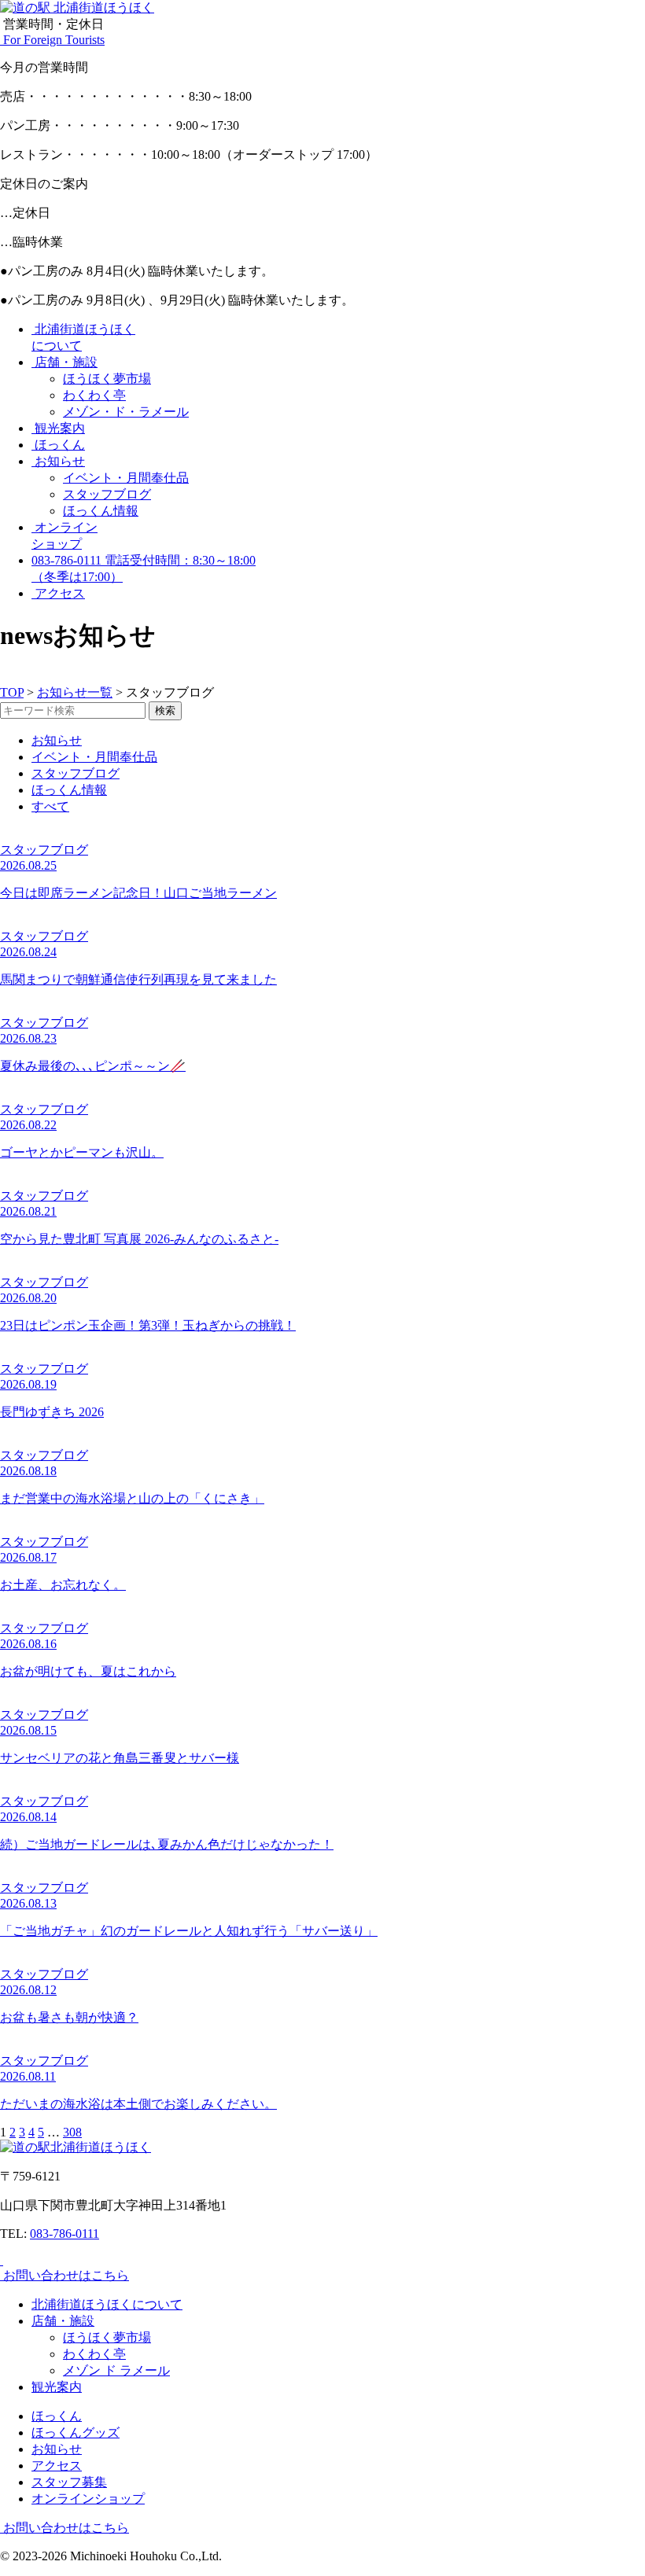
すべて (50, 806)
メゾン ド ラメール (116, 2370)
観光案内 (58, 428)
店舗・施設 (64, 362)
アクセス (58, 593)
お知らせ (58, 461)
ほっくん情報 (101, 511)
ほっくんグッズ (76, 2432)
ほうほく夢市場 (107, 379)
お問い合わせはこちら (64, 2275)
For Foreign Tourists (52, 40)
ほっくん (58, 445)
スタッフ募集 (69, 2482)
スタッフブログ (107, 494)
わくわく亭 (94, 395)
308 (72, 2132)
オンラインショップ (88, 2499)
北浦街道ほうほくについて (107, 2304)
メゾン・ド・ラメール (126, 412)
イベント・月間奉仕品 (126, 478)
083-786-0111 (64, 2234)
